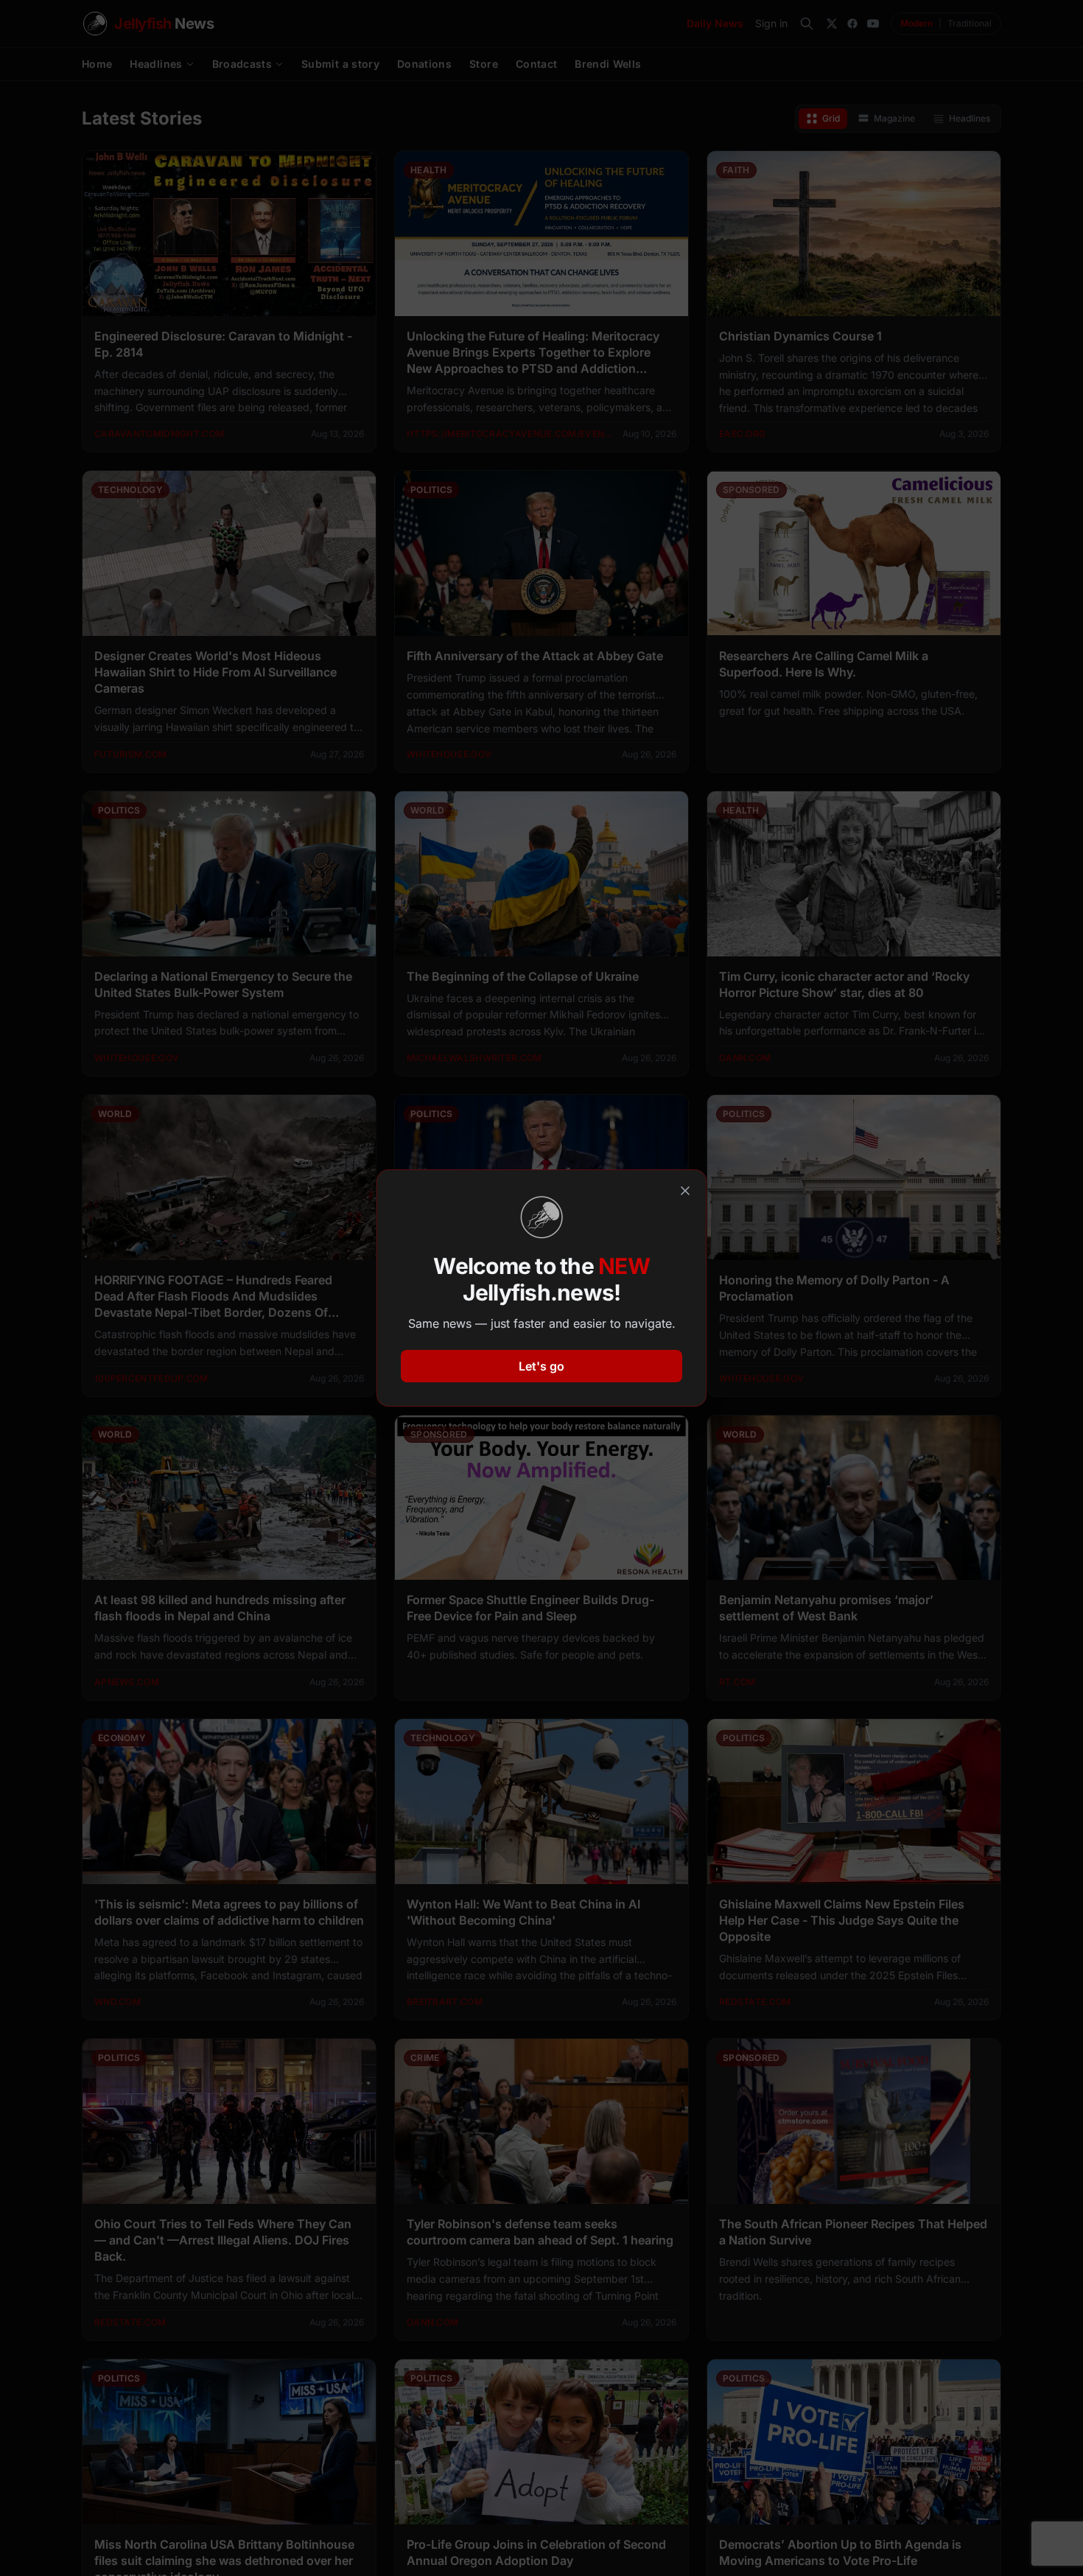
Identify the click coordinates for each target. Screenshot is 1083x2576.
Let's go (541, 1366)
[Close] (685, 1191)
